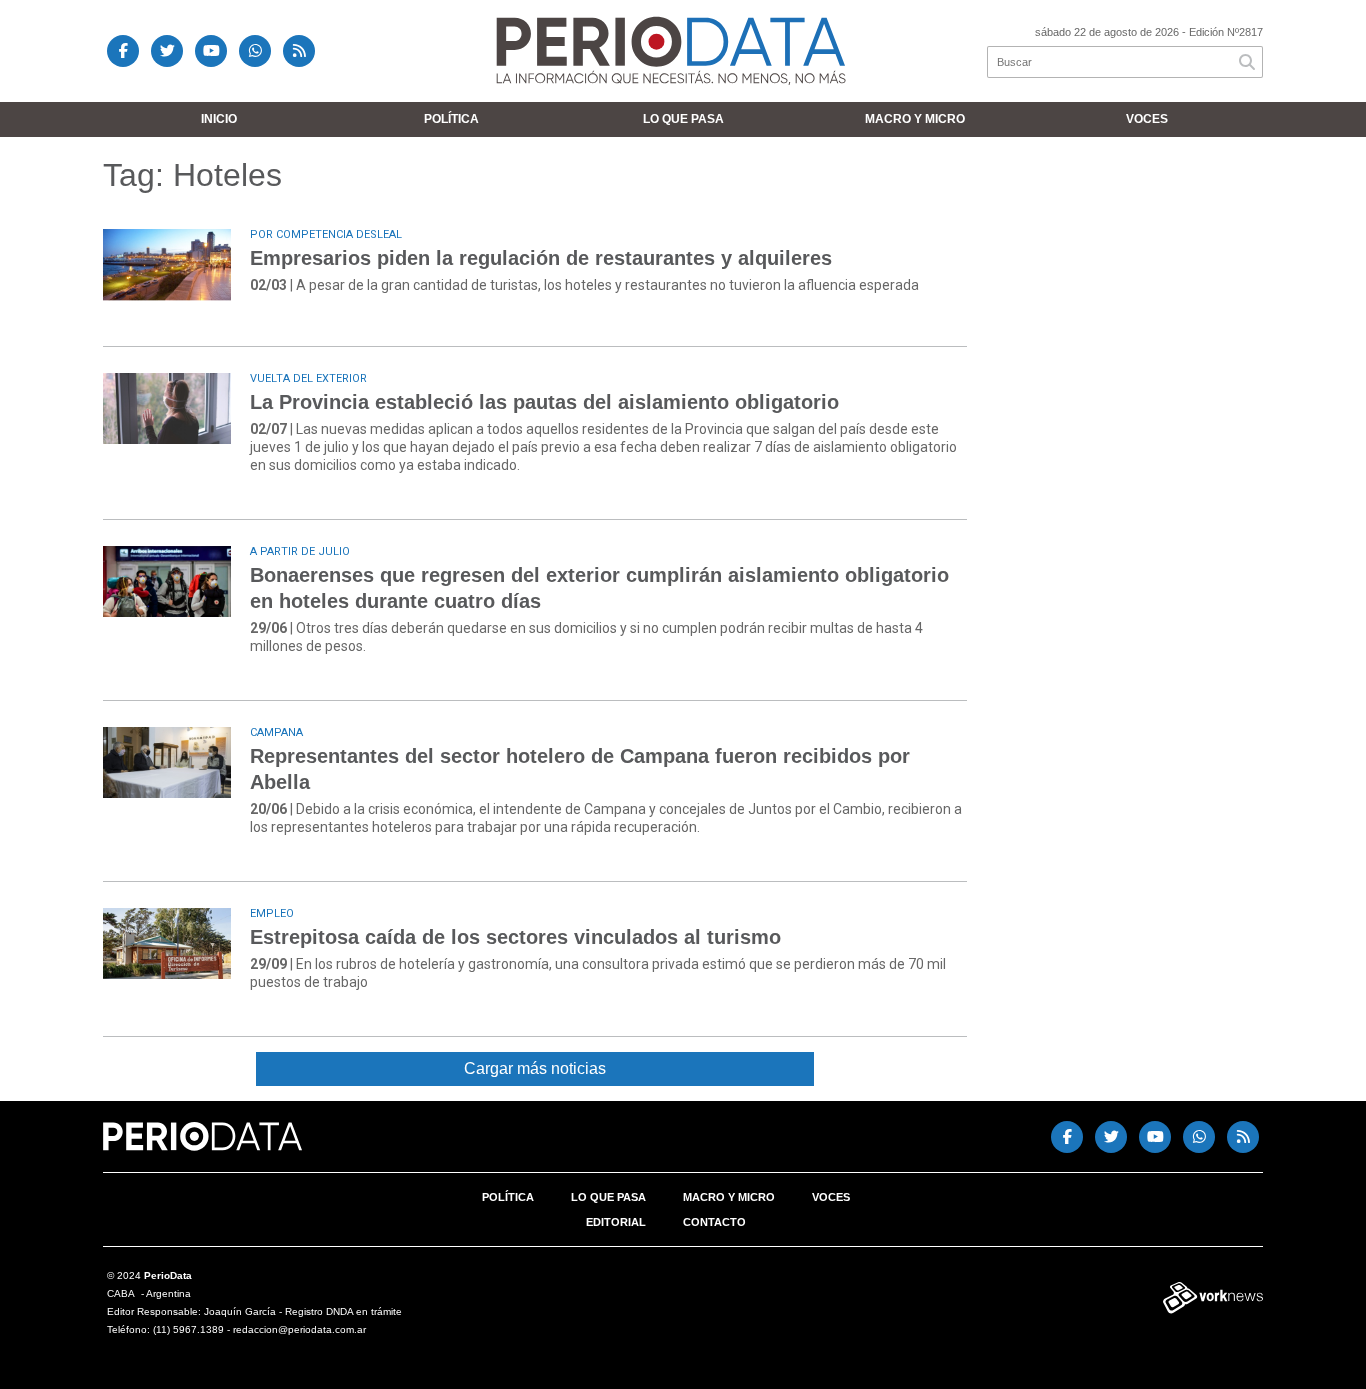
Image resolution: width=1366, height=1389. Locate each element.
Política (451, 119)
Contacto (714, 1222)
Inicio (219, 119)
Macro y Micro (915, 119)
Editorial (616, 1222)
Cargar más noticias (535, 1068)
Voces (1147, 119)
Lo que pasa (683, 119)
